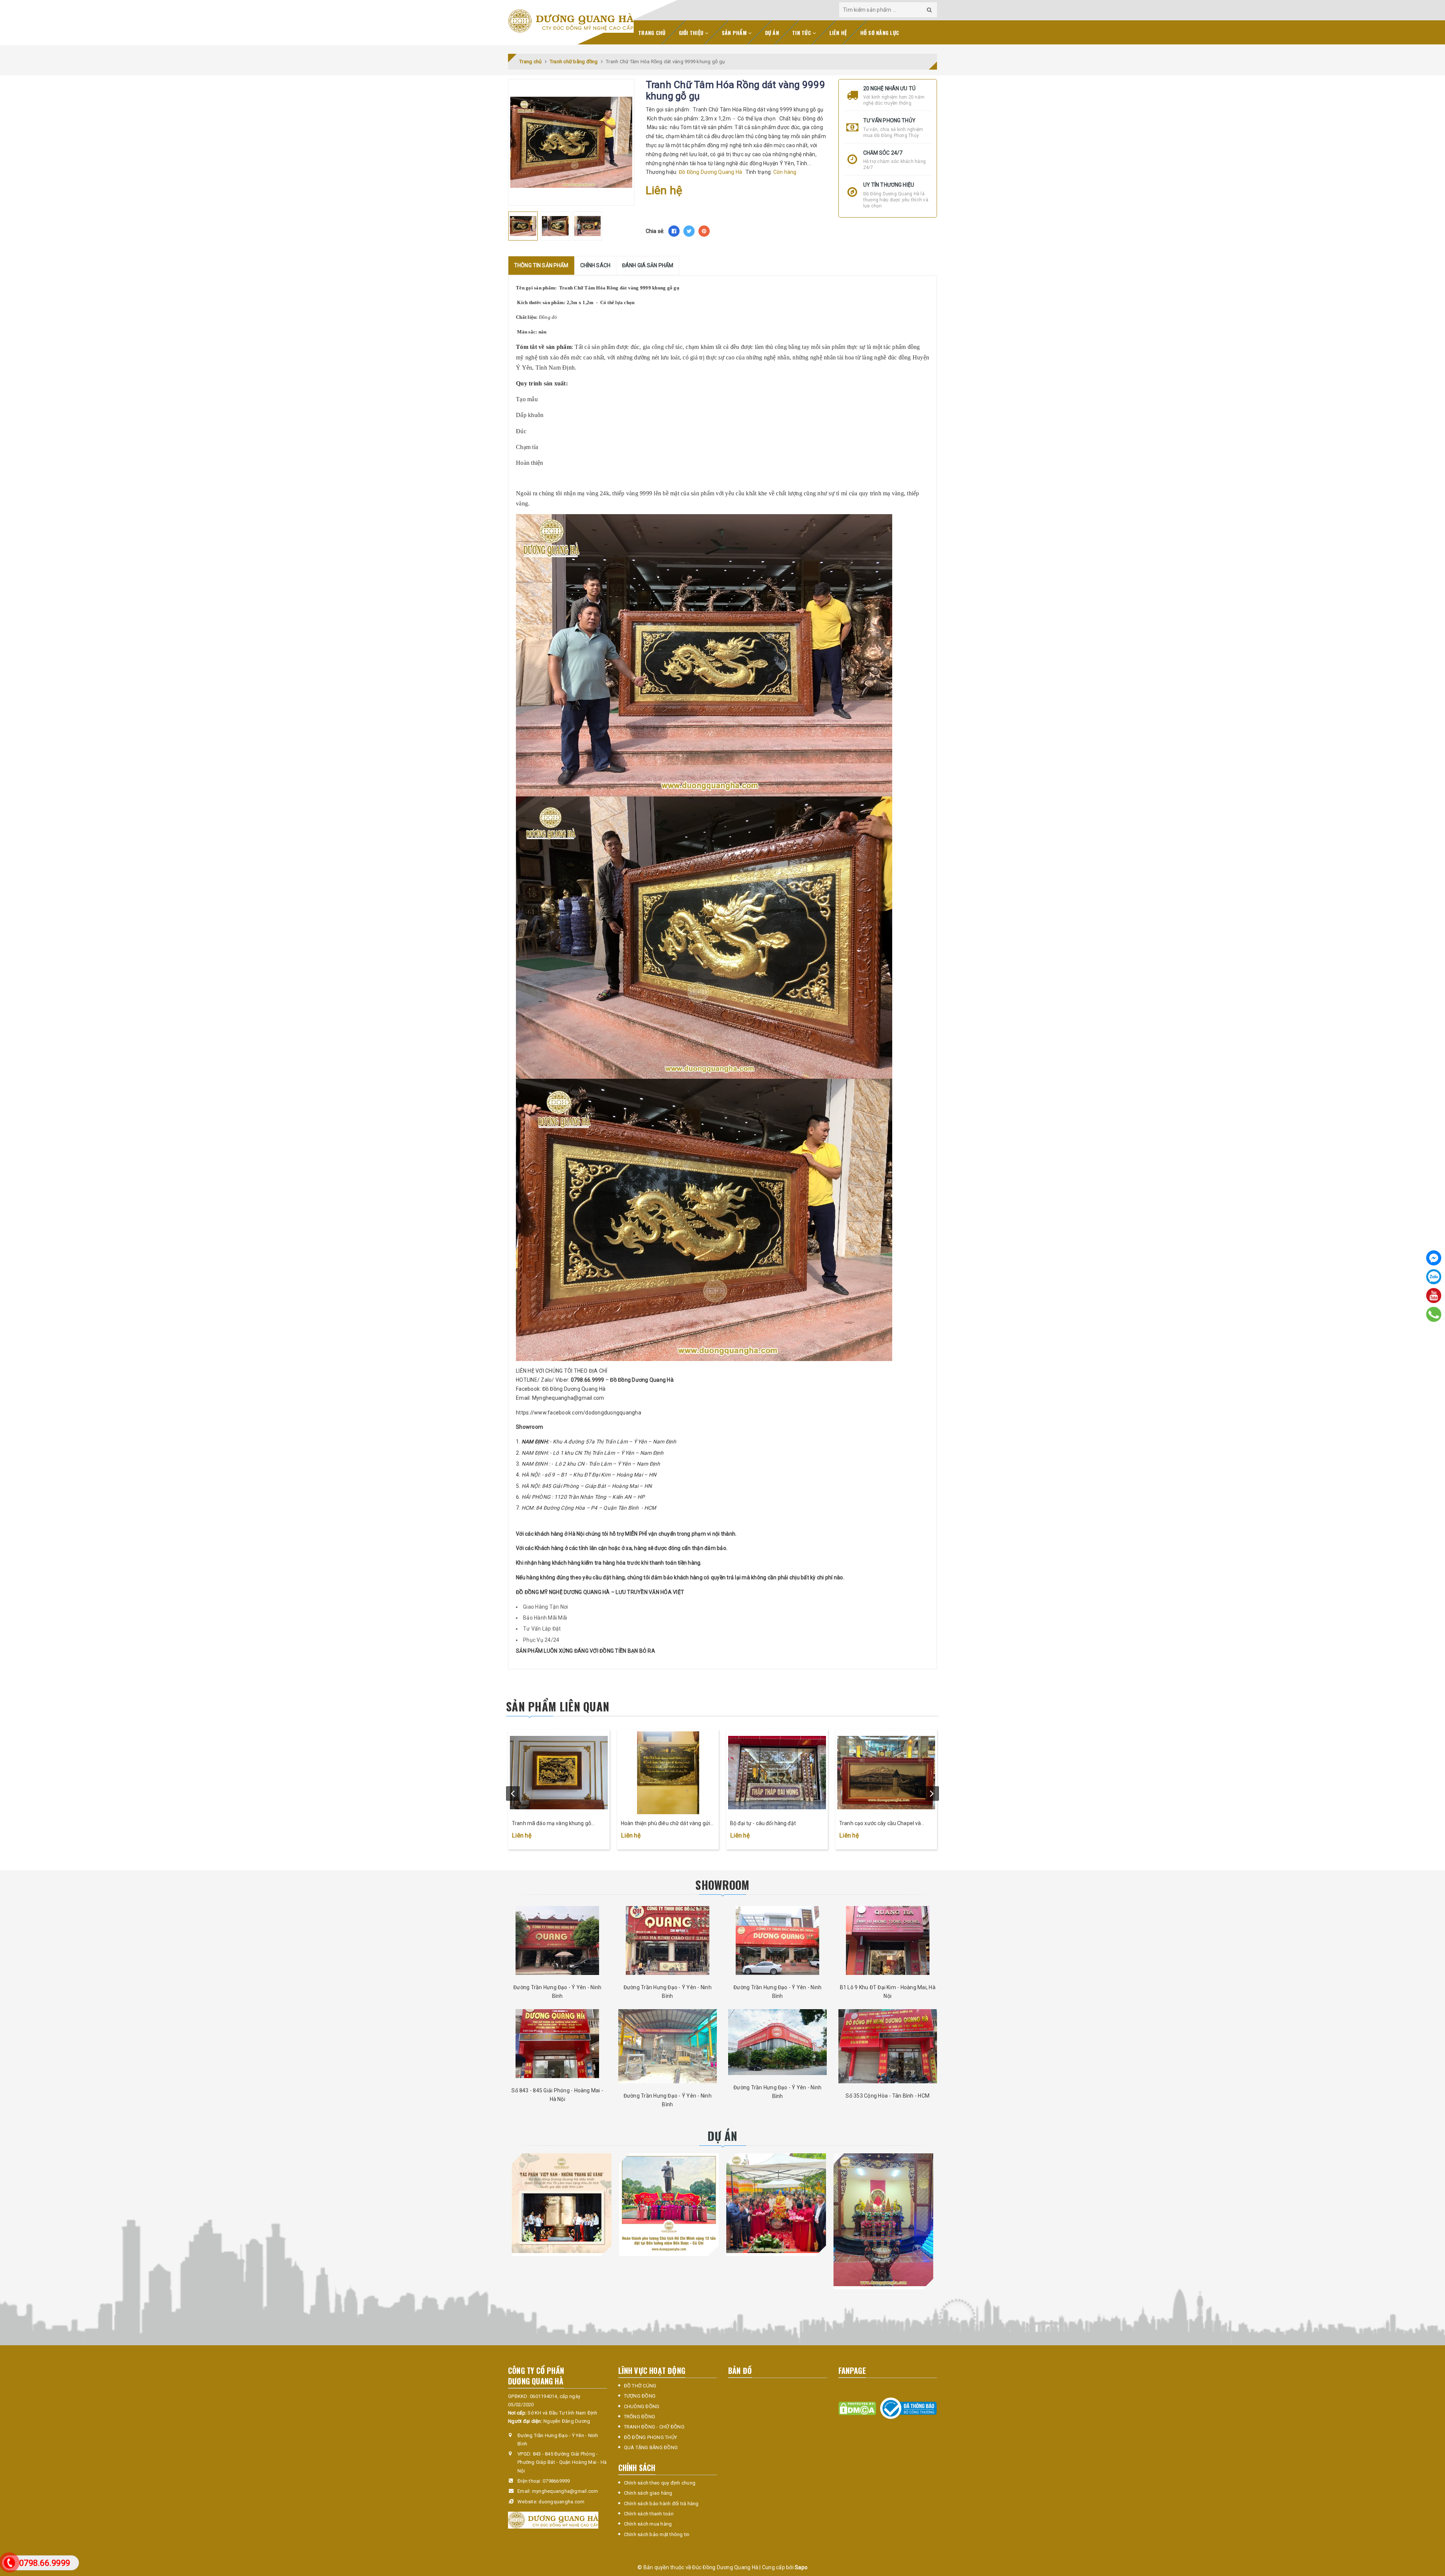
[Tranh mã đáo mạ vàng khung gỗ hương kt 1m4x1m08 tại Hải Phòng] (559, 1773)
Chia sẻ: (655, 231)
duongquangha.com (561, 2502)
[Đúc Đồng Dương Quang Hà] (571, 21)
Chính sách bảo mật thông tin (657, 2534)
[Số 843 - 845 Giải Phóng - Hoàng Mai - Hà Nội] (557, 2044)
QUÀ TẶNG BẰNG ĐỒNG (651, 2447)
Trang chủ (652, 33)
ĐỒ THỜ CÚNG (640, 2386)
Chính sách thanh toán (649, 2514)
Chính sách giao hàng (648, 2493)
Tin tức (802, 33)
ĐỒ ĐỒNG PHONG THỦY (651, 2437)
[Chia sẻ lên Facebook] (674, 231)
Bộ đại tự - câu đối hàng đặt (763, 1823)
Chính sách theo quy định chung (660, 2483)
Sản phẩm (735, 33)
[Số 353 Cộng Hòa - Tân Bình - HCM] (888, 2046)
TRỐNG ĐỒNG (640, 2417)
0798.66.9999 (45, 2563)
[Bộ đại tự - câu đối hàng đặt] (777, 1773)
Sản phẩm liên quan (558, 1706)
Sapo (801, 2567)
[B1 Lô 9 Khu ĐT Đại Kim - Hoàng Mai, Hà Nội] (888, 1940)
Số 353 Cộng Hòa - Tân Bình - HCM (888, 2096)
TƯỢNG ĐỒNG (640, 2396)
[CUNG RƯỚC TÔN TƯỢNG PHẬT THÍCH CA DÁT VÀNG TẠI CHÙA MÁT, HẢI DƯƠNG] (776, 2203)
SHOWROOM (722, 1885)
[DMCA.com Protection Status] (857, 2408)
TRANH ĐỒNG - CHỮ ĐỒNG (654, 2427)
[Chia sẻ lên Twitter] (689, 231)
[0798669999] (1434, 1314)
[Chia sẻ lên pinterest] (704, 231)
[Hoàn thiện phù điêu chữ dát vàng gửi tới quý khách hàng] (668, 1773)
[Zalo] (1434, 1277)
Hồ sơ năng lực (880, 33)
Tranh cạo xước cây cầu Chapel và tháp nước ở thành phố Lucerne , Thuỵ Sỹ (885, 1824)
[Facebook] (1434, 1258)
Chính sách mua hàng (648, 2524)
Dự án (772, 33)
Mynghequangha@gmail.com (568, 1398)
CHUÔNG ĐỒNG (642, 2406)
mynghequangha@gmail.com (565, 2491)
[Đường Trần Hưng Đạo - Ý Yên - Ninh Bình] (557, 1940)
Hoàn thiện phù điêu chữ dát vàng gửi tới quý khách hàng (665, 1824)
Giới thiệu (692, 33)
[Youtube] (1434, 1296)
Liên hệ (838, 33)
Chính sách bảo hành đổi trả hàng (661, 2504)
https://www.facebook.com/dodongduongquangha (579, 1413)
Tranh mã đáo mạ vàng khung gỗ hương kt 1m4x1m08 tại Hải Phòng (554, 1824)
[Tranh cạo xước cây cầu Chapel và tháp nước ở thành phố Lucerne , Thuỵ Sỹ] (886, 1773)
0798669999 (556, 2481)
